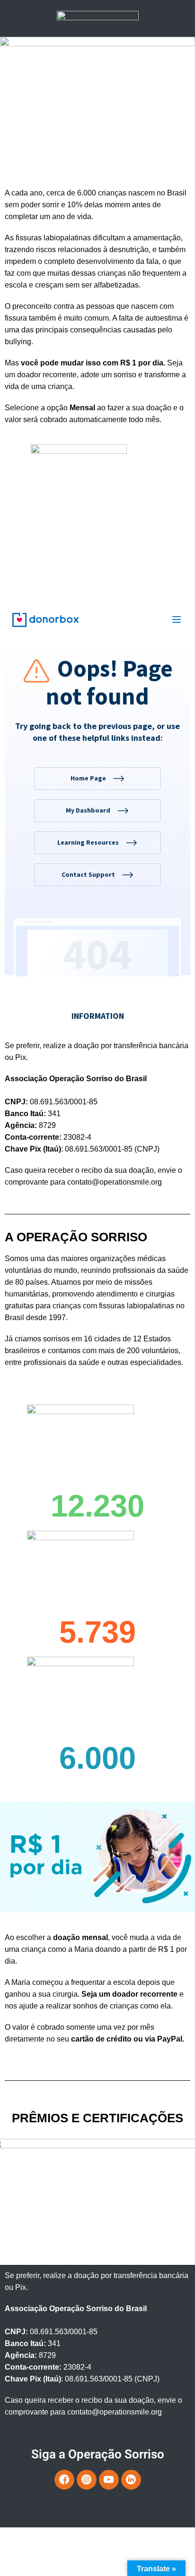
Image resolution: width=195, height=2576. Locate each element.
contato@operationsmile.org (115, 1182)
